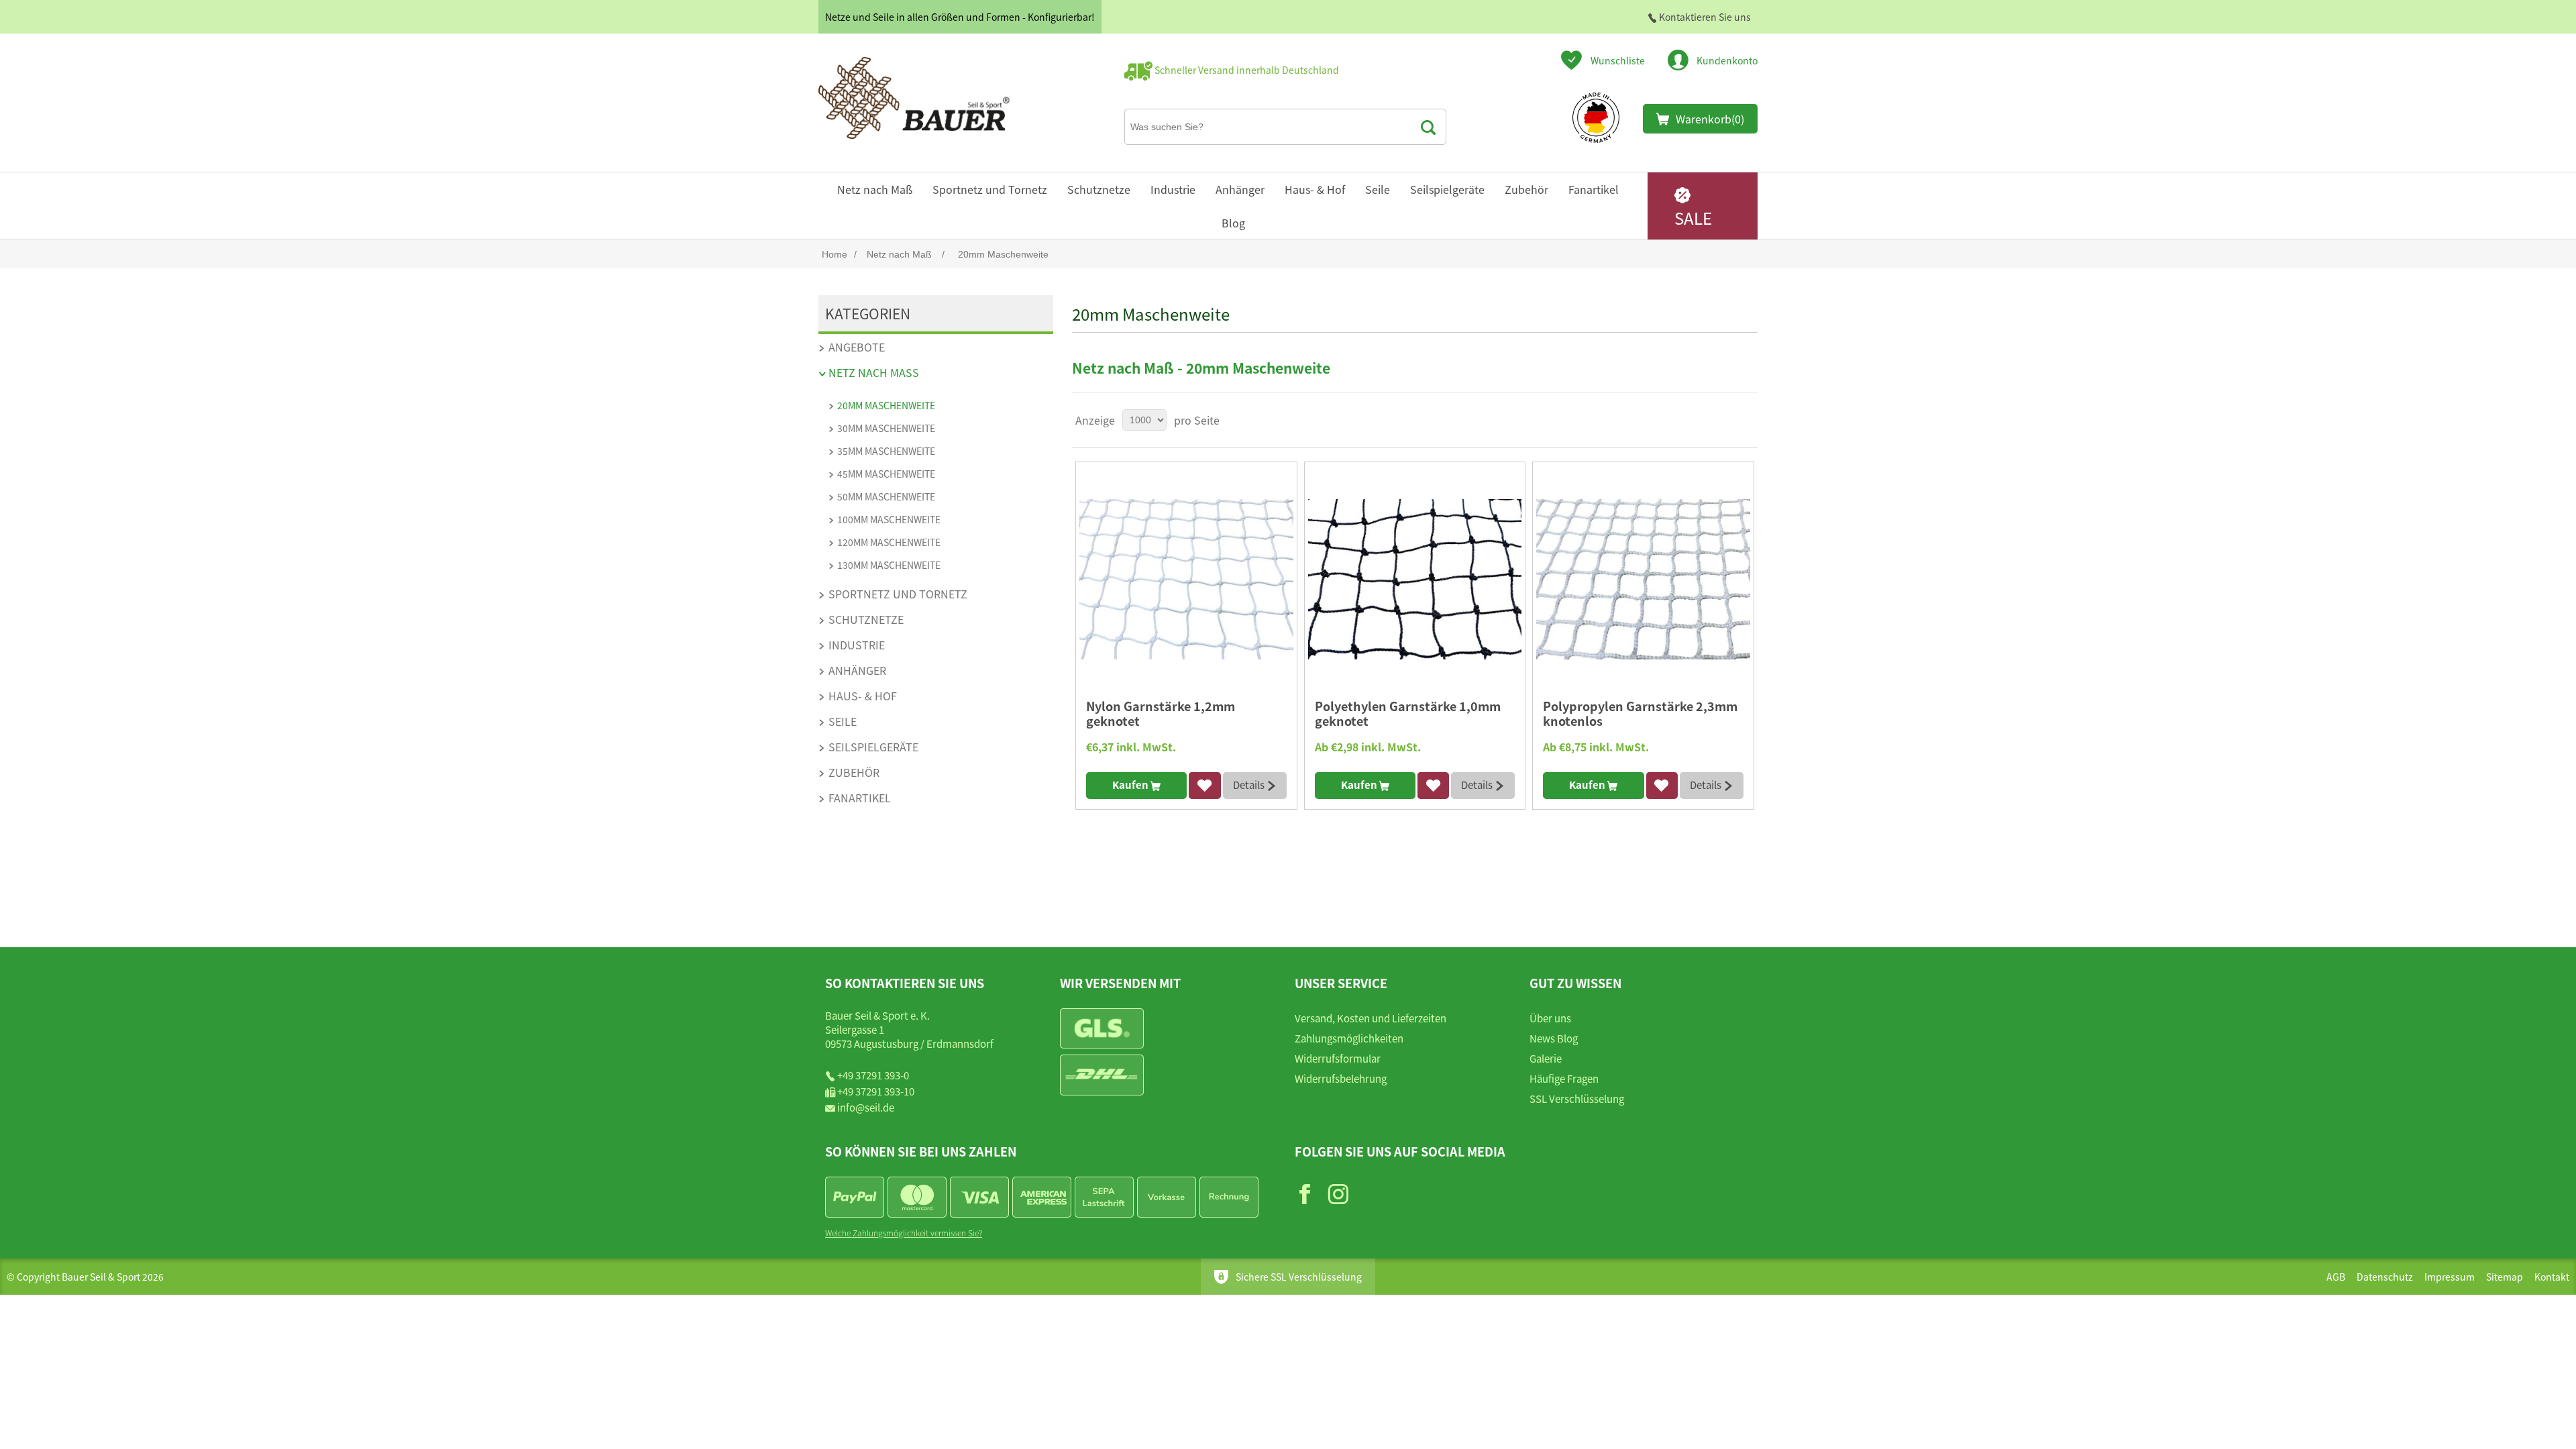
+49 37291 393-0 (873, 1075)
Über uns (1550, 1018)
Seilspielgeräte (1447, 189)
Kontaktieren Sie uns (1704, 17)
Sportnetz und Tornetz (990, 189)
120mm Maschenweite (889, 542)
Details (1250, 785)
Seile (1378, 189)
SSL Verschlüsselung (1577, 1098)
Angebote (857, 347)
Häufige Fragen (1564, 1078)
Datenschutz (2385, 1277)
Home (835, 254)
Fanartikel (1594, 189)
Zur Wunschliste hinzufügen (1204, 786)
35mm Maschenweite (886, 451)
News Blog (1554, 1038)
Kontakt (2552, 1277)
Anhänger (1240, 189)
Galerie (1546, 1058)
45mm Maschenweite (886, 474)
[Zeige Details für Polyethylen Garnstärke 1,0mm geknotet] (1415, 579)
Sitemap (2505, 1277)
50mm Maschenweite (886, 496)
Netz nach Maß (875, 189)
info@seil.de (866, 1107)
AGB (2336, 1277)
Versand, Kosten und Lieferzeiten (1371, 1018)
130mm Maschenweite (889, 565)
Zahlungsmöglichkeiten (1349, 1038)
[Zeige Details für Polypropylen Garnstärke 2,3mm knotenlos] (1643, 579)
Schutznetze (1099, 189)
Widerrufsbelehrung (1341, 1078)
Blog (1233, 223)
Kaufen (1131, 785)
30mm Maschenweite (886, 428)
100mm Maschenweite (889, 519)
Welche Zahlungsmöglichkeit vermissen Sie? (904, 1233)
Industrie (1173, 189)
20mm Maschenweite (886, 405)
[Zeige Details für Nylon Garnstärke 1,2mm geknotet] (1186, 579)
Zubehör (1526, 189)
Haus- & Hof (1315, 189)
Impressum (2450, 1277)
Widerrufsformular (1338, 1058)
